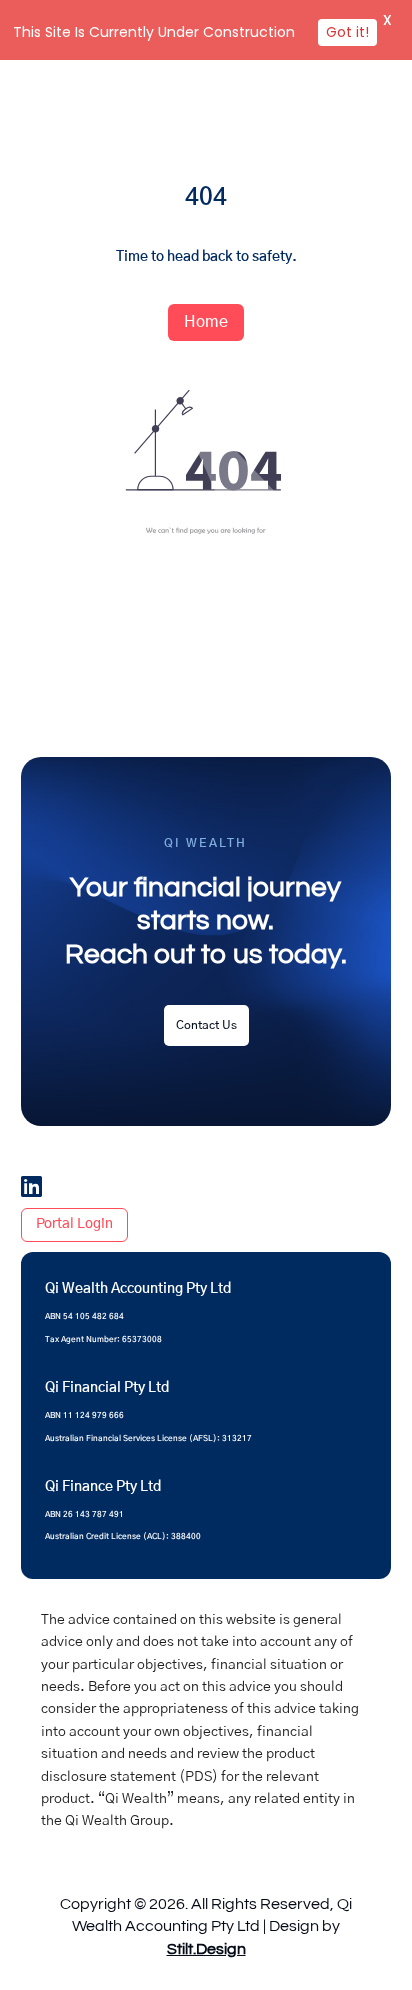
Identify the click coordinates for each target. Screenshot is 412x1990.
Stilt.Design (206, 1949)
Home (206, 322)
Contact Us (206, 1025)
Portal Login (74, 1224)
